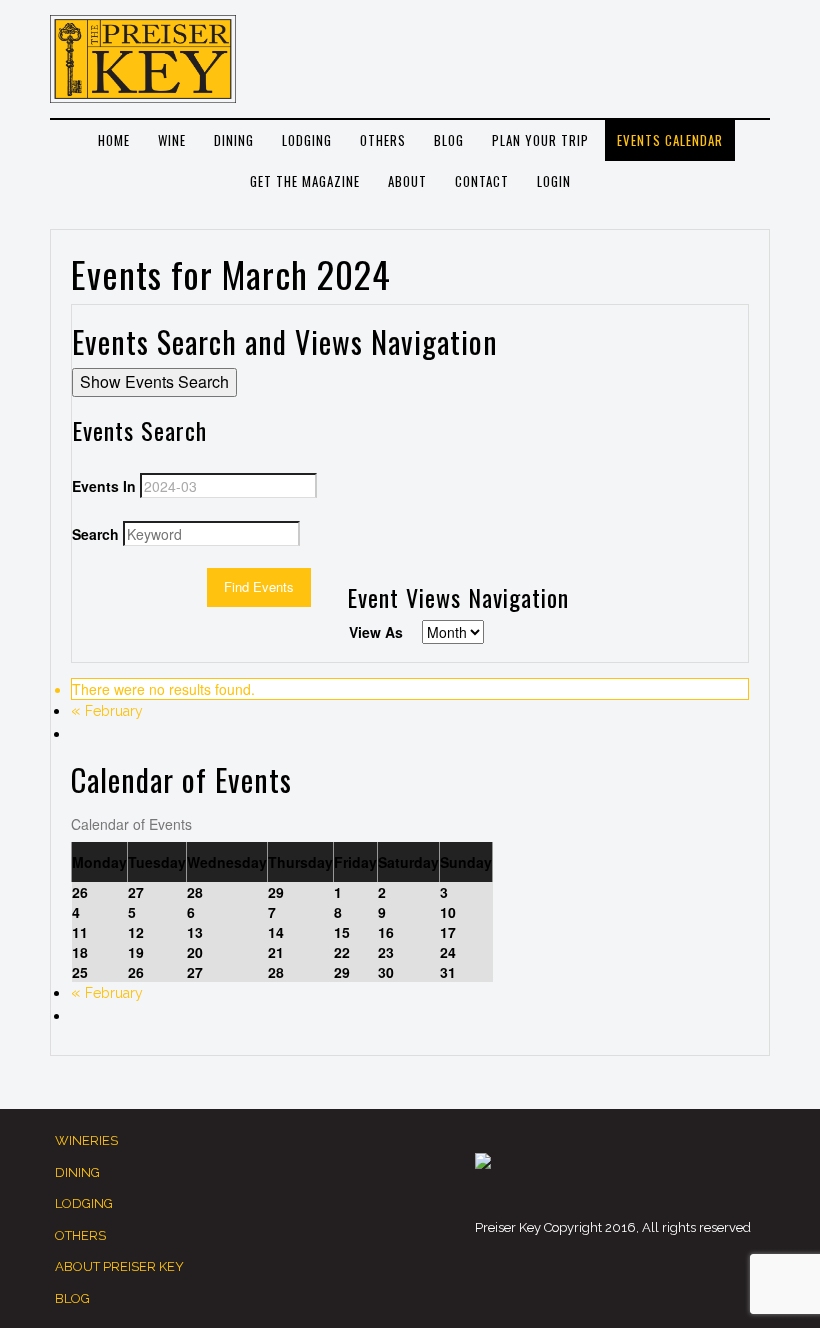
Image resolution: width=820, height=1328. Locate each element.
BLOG (449, 140)
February (107, 711)
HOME (114, 140)
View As (376, 632)
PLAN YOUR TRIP (540, 140)
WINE (172, 140)
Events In (104, 486)
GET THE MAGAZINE (305, 181)
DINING (234, 140)
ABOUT (407, 181)
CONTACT (482, 181)
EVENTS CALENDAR (670, 140)
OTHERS (383, 140)
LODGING (307, 140)
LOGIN (554, 181)
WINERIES (86, 1140)
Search (95, 534)
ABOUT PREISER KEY (119, 1266)
